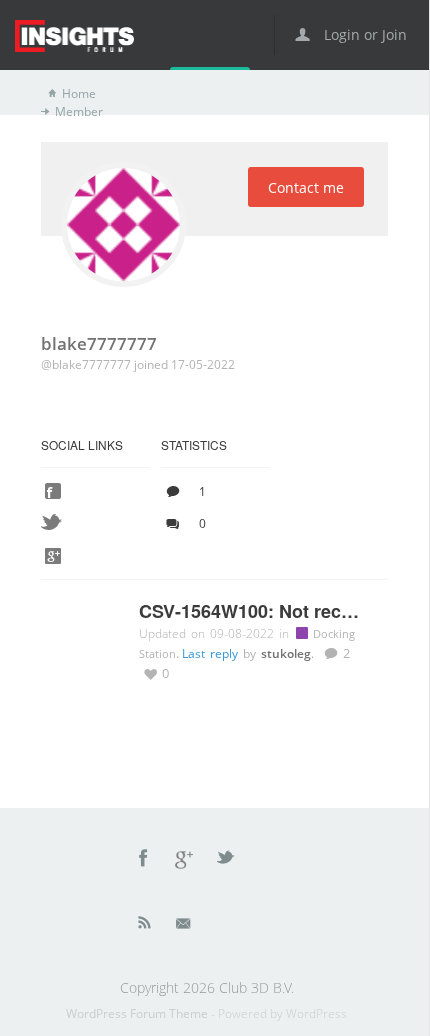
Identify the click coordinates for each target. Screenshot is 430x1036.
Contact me (306, 187)
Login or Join (363, 34)
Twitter (227, 861)
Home (79, 93)
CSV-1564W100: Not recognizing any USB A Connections (253, 612)
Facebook (144, 861)
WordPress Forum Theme (138, 1013)
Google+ (185, 861)
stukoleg (286, 653)
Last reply (212, 653)
